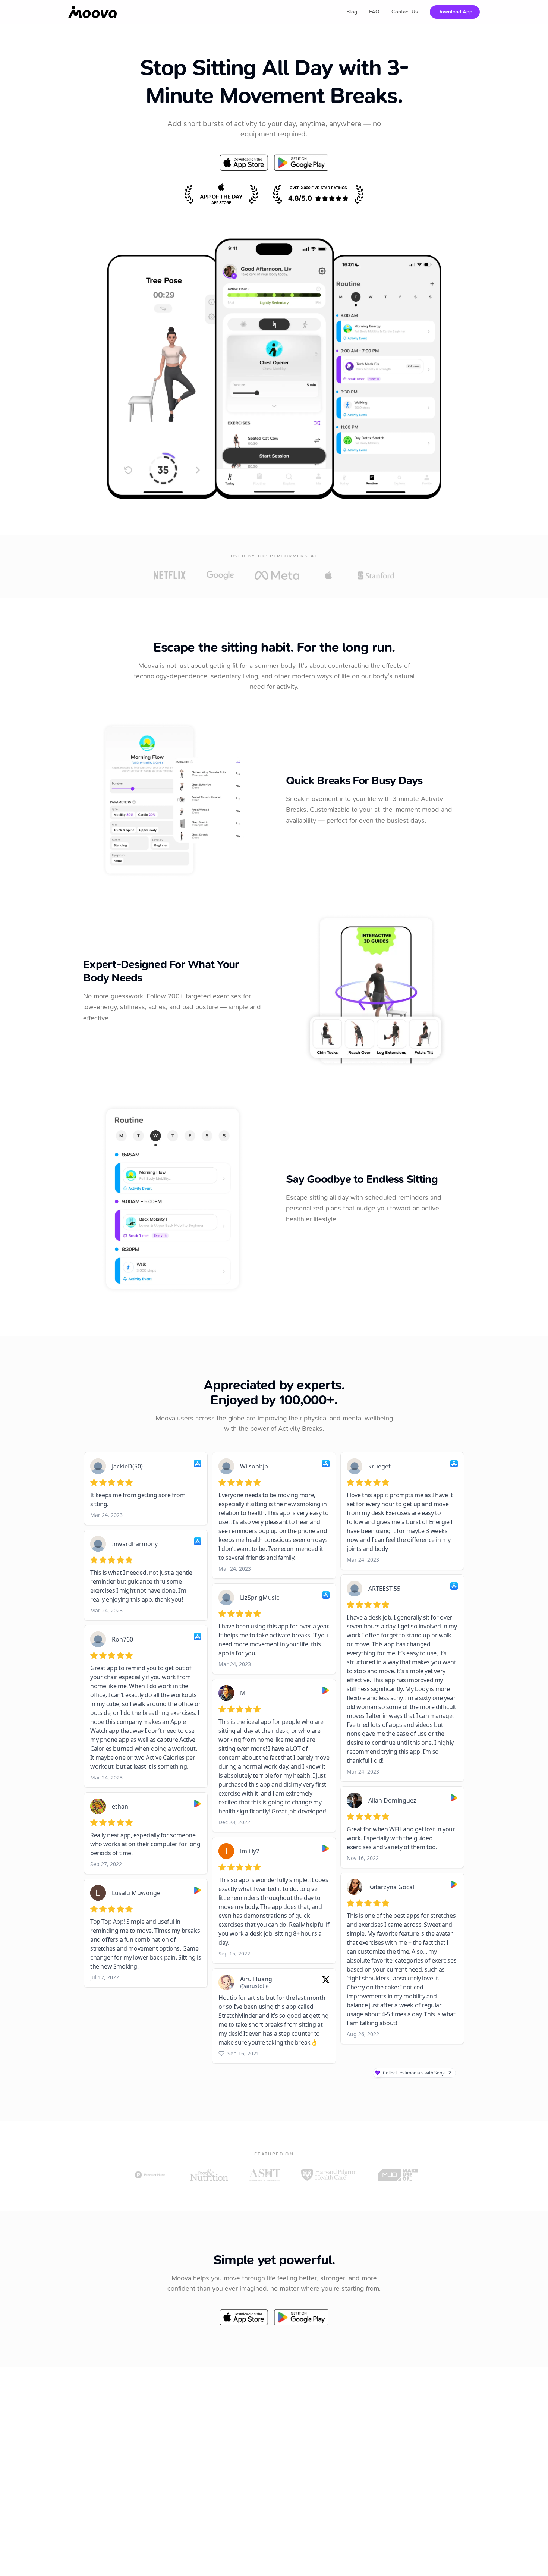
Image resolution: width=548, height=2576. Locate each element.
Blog (352, 12)
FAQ (374, 12)
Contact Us (405, 12)
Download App (455, 12)
